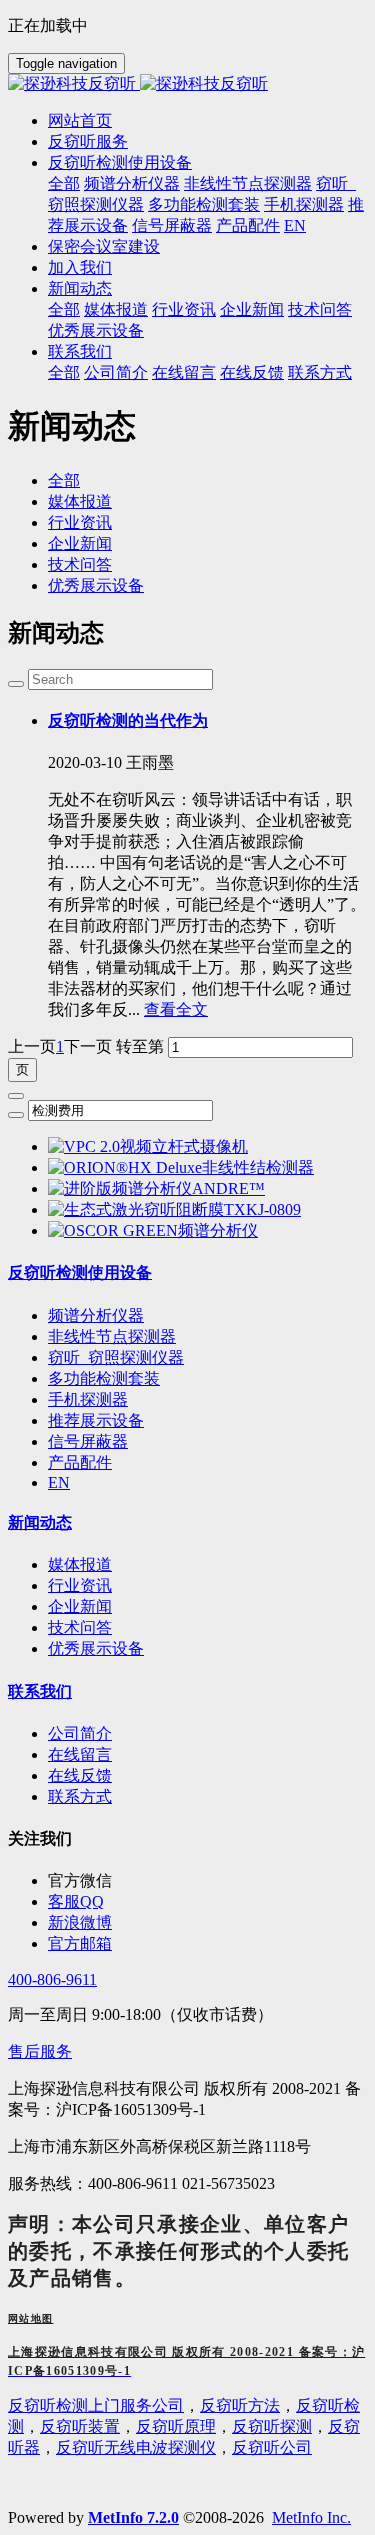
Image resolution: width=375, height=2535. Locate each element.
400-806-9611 (52, 1979)
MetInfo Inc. (311, 2517)
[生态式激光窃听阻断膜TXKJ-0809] (174, 1209)
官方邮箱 (80, 1943)
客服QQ (76, 1901)
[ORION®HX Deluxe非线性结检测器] (181, 1167)
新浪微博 (80, 1922)
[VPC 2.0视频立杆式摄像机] (148, 1146)
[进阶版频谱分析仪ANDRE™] (156, 1188)
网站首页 (80, 120)
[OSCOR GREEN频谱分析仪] (153, 1230)
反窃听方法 (240, 2405)
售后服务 (40, 2051)
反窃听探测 (272, 2426)
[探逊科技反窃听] (187, 84)
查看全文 (176, 1009)
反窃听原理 (176, 2426)
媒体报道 (80, 501)
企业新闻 (80, 543)
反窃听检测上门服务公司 (96, 2405)
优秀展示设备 (96, 585)
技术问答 (80, 564)
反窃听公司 (272, 2447)
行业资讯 (80, 522)
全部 (64, 183)
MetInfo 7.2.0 (133, 2517)
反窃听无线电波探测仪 (136, 2447)
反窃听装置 (80, 2426)
